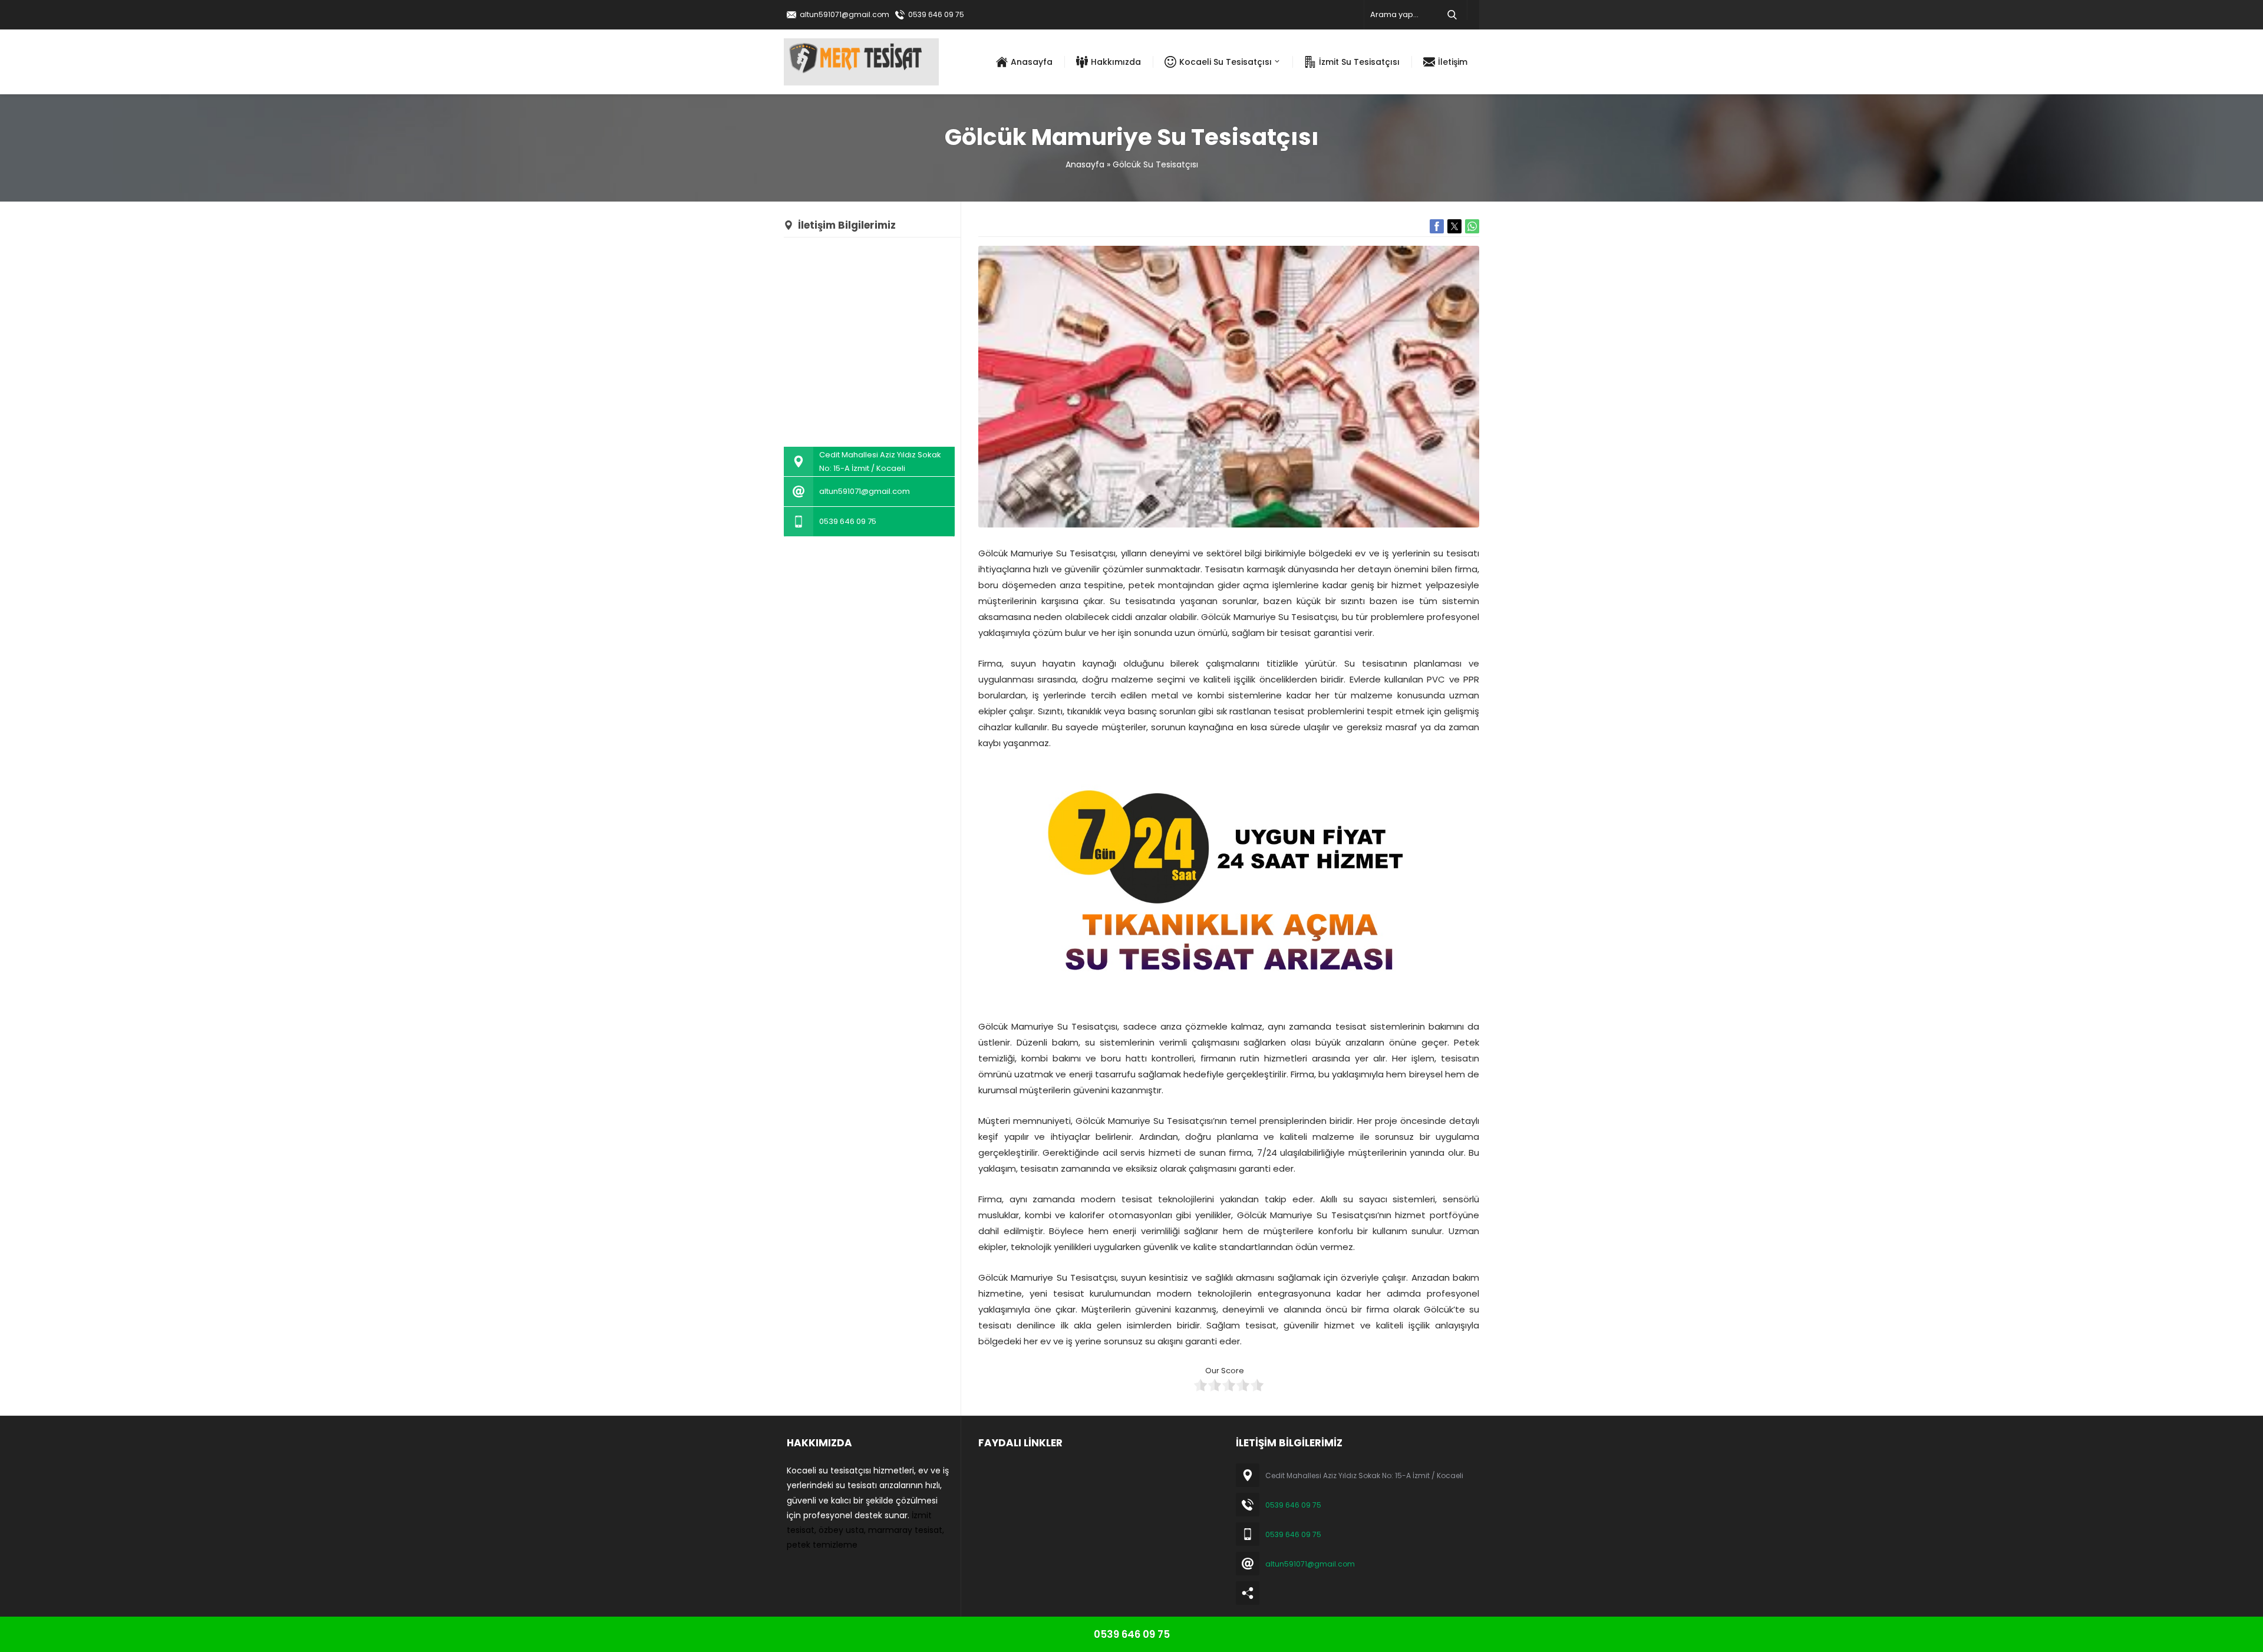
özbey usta (841, 1530)
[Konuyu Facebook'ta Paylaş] (1437, 226)
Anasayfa (1085, 164)
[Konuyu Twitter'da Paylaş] (1454, 226)
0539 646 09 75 (936, 14)
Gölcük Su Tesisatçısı (1155, 164)
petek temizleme (822, 1545)
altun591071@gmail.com (844, 14)
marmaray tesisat (905, 1530)
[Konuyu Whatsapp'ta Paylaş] (1472, 226)
